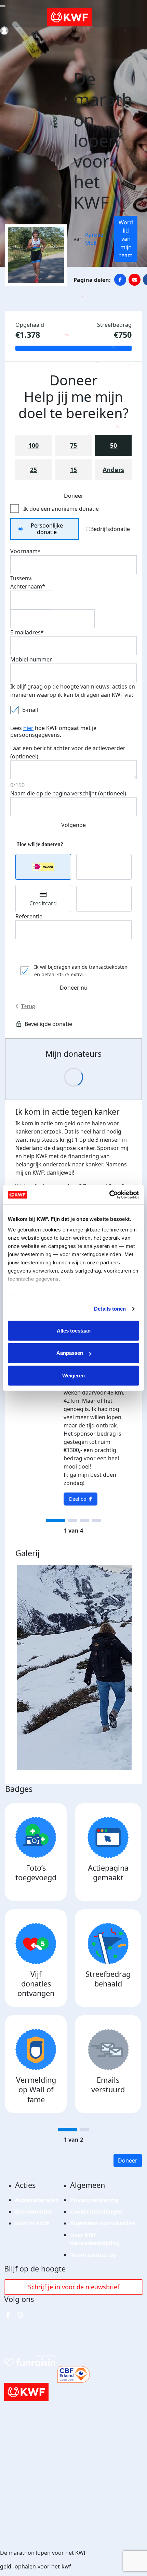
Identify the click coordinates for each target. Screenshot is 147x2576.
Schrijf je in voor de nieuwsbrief (74, 2287)
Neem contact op (93, 2255)
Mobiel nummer (31, 659)
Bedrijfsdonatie (110, 529)
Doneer (128, 2160)
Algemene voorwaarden (103, 2223)
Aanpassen (70, 1353)
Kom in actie (32, 2223)
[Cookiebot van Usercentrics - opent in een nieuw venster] (109, 1195)
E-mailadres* (27, 632)
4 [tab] (97, 1521)
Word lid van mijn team (126, 239)
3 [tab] (85, 1521)
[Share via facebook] (120, 280)
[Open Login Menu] (4, 31)
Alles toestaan (74, 1330)
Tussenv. (21, 578)
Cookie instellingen (96, 2212)
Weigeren (73, 1375)
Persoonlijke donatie (47, 529)
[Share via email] (135, 280)
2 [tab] (73, 1521)
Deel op (78, 1499)
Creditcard (43, 903)
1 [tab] (56, 1521)
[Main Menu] (3, 6)
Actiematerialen (37, 2200)
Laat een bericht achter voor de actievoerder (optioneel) (68, 752)
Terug (28, 1006)
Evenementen (34, 2212)
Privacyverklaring (94, 2200)
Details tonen (110, 1309)
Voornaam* (25, 551)
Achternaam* (28, 586)
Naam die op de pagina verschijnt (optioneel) (68, 793)
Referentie (29, 916)
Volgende (73, 825)
